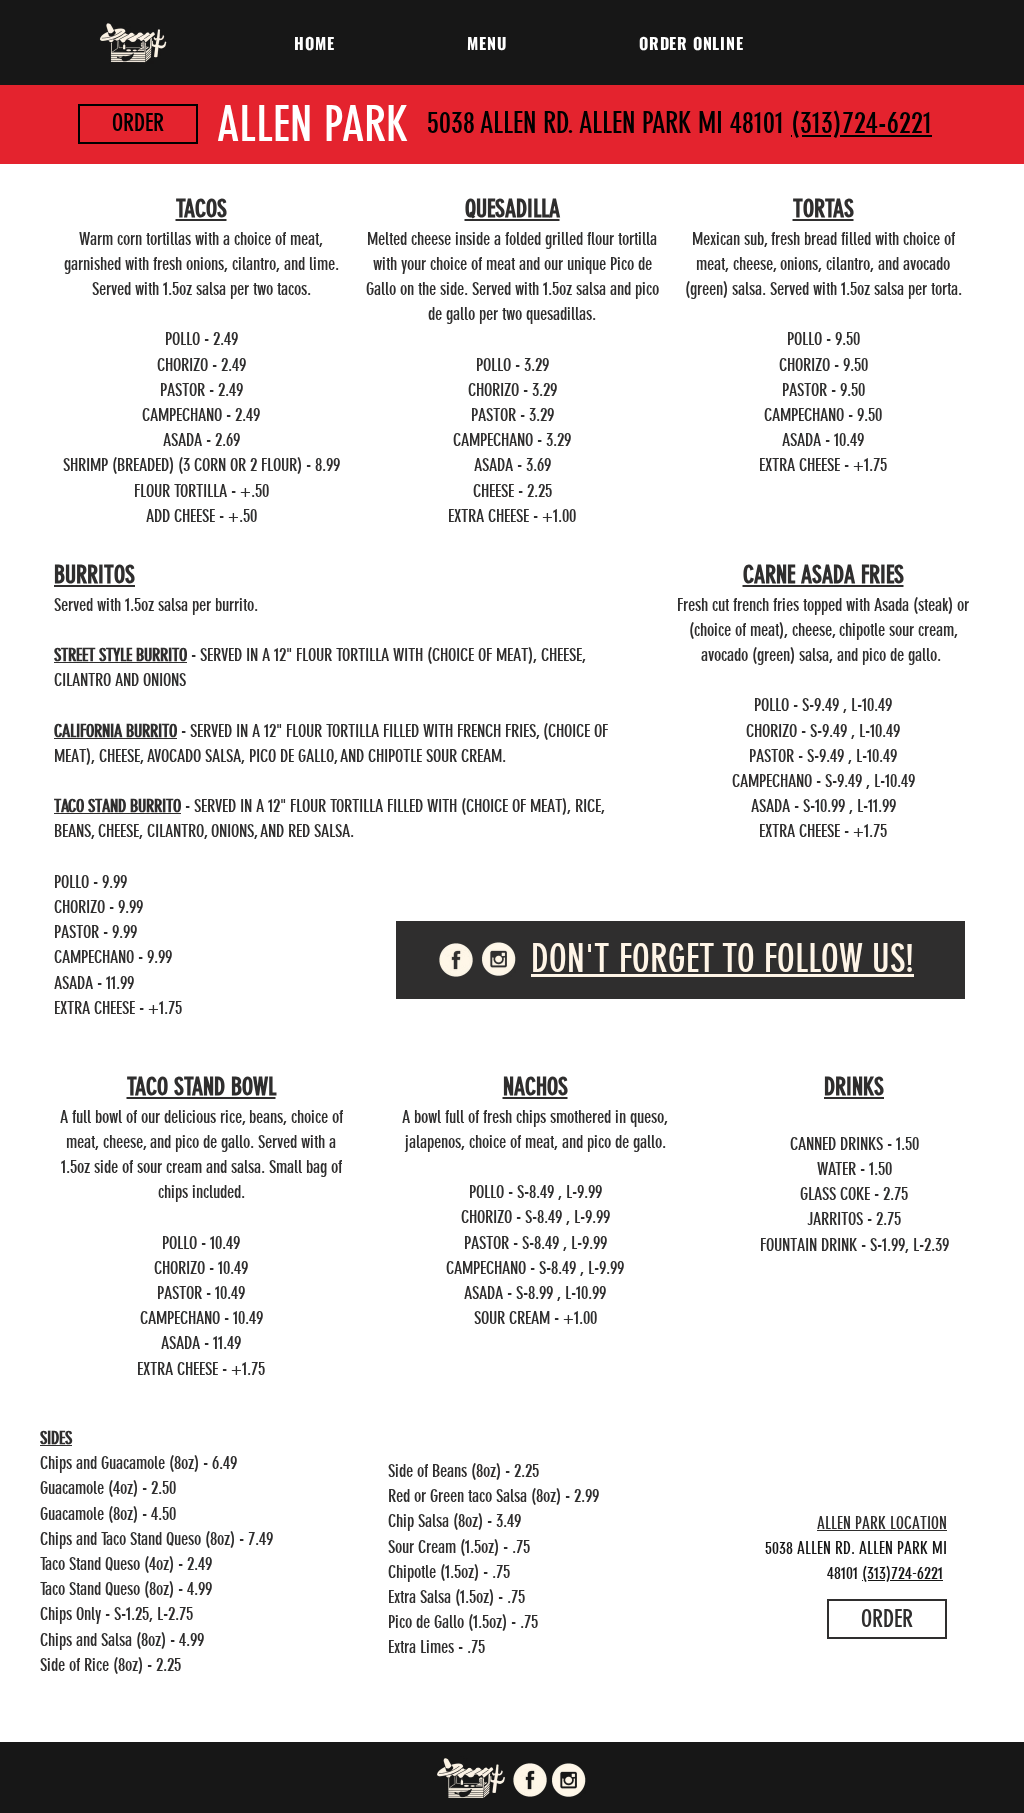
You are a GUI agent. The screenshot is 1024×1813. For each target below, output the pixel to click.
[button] (487, 43)
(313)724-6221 (861, 123)
